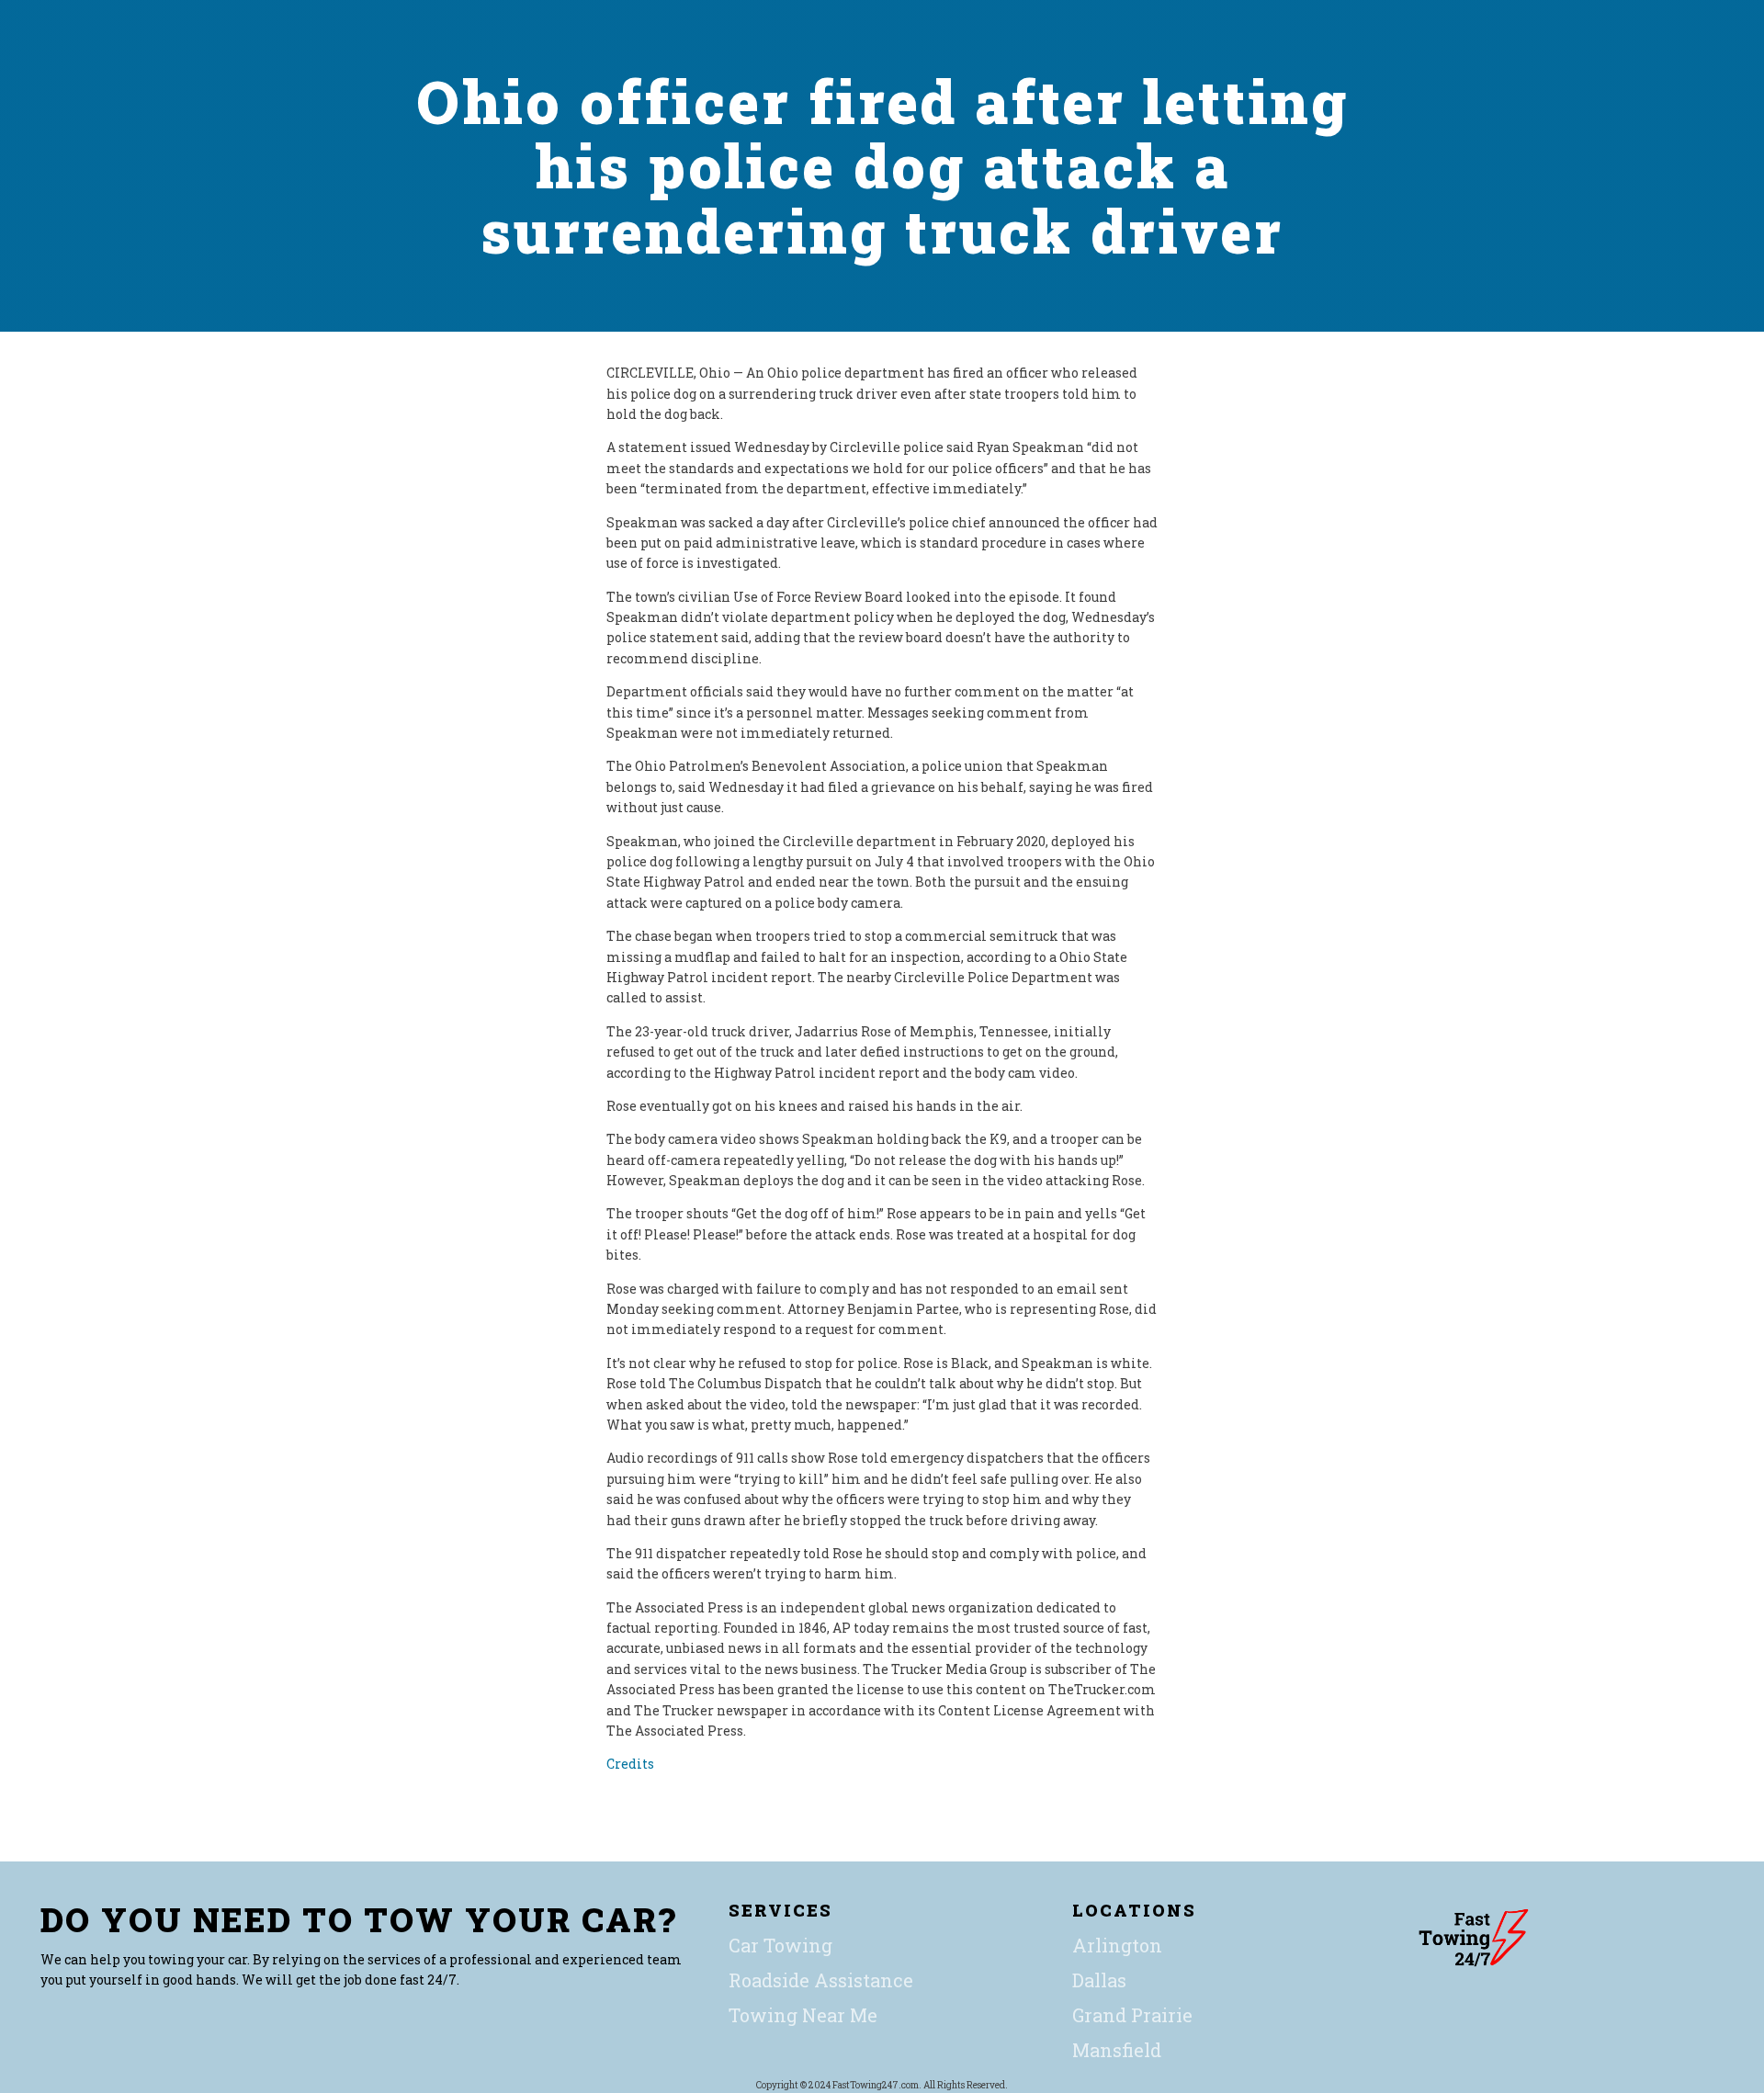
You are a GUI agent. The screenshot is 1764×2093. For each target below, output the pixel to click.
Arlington (1117, 1945)
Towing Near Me (803, 2015)
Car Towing (780, 1945)
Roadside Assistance (821, 1980)
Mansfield (1117, 2050)
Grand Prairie (1132, 2015)
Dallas (1099, 1980)
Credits (630, 1764)
